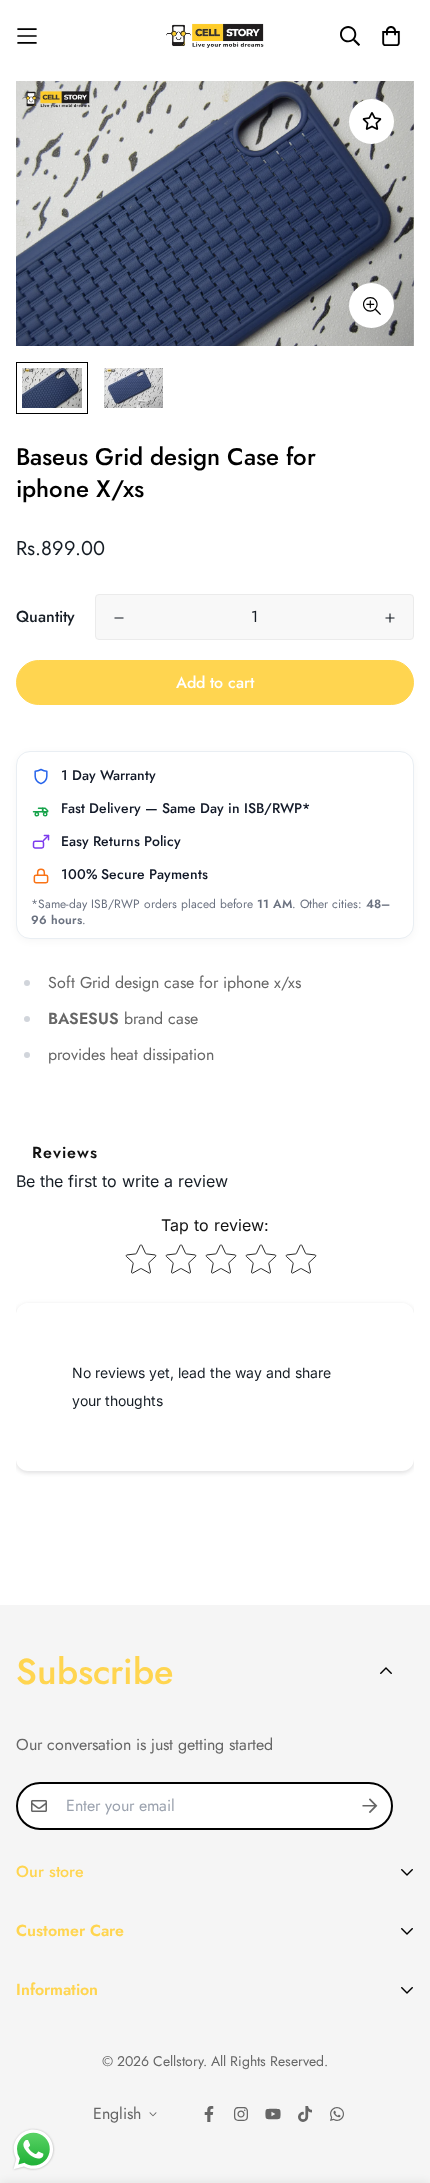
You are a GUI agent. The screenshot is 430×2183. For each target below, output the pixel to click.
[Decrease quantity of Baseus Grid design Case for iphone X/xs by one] (119, 618)
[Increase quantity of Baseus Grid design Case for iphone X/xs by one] (390, 618)
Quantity (45, 616)
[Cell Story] (215, 36)
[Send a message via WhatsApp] (33, 2149)
